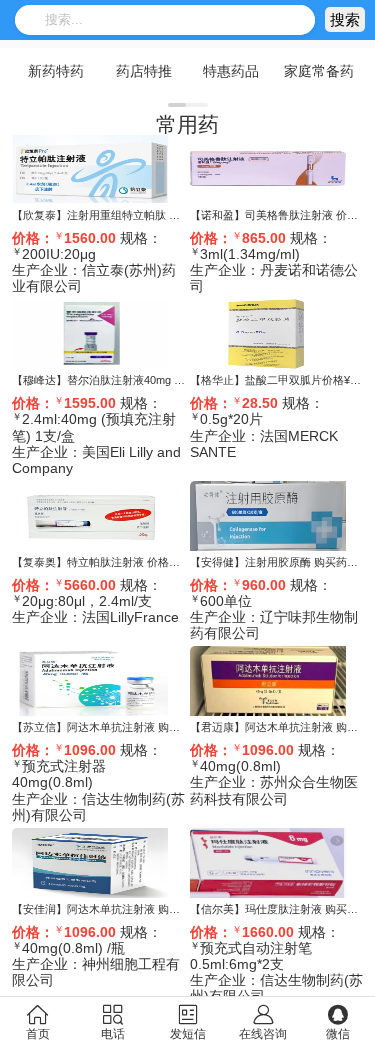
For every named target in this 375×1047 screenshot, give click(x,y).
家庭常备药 (319, 71)
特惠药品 (231, 71)
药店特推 (144, 71)
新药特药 (56, 71)
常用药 (187, 124)
